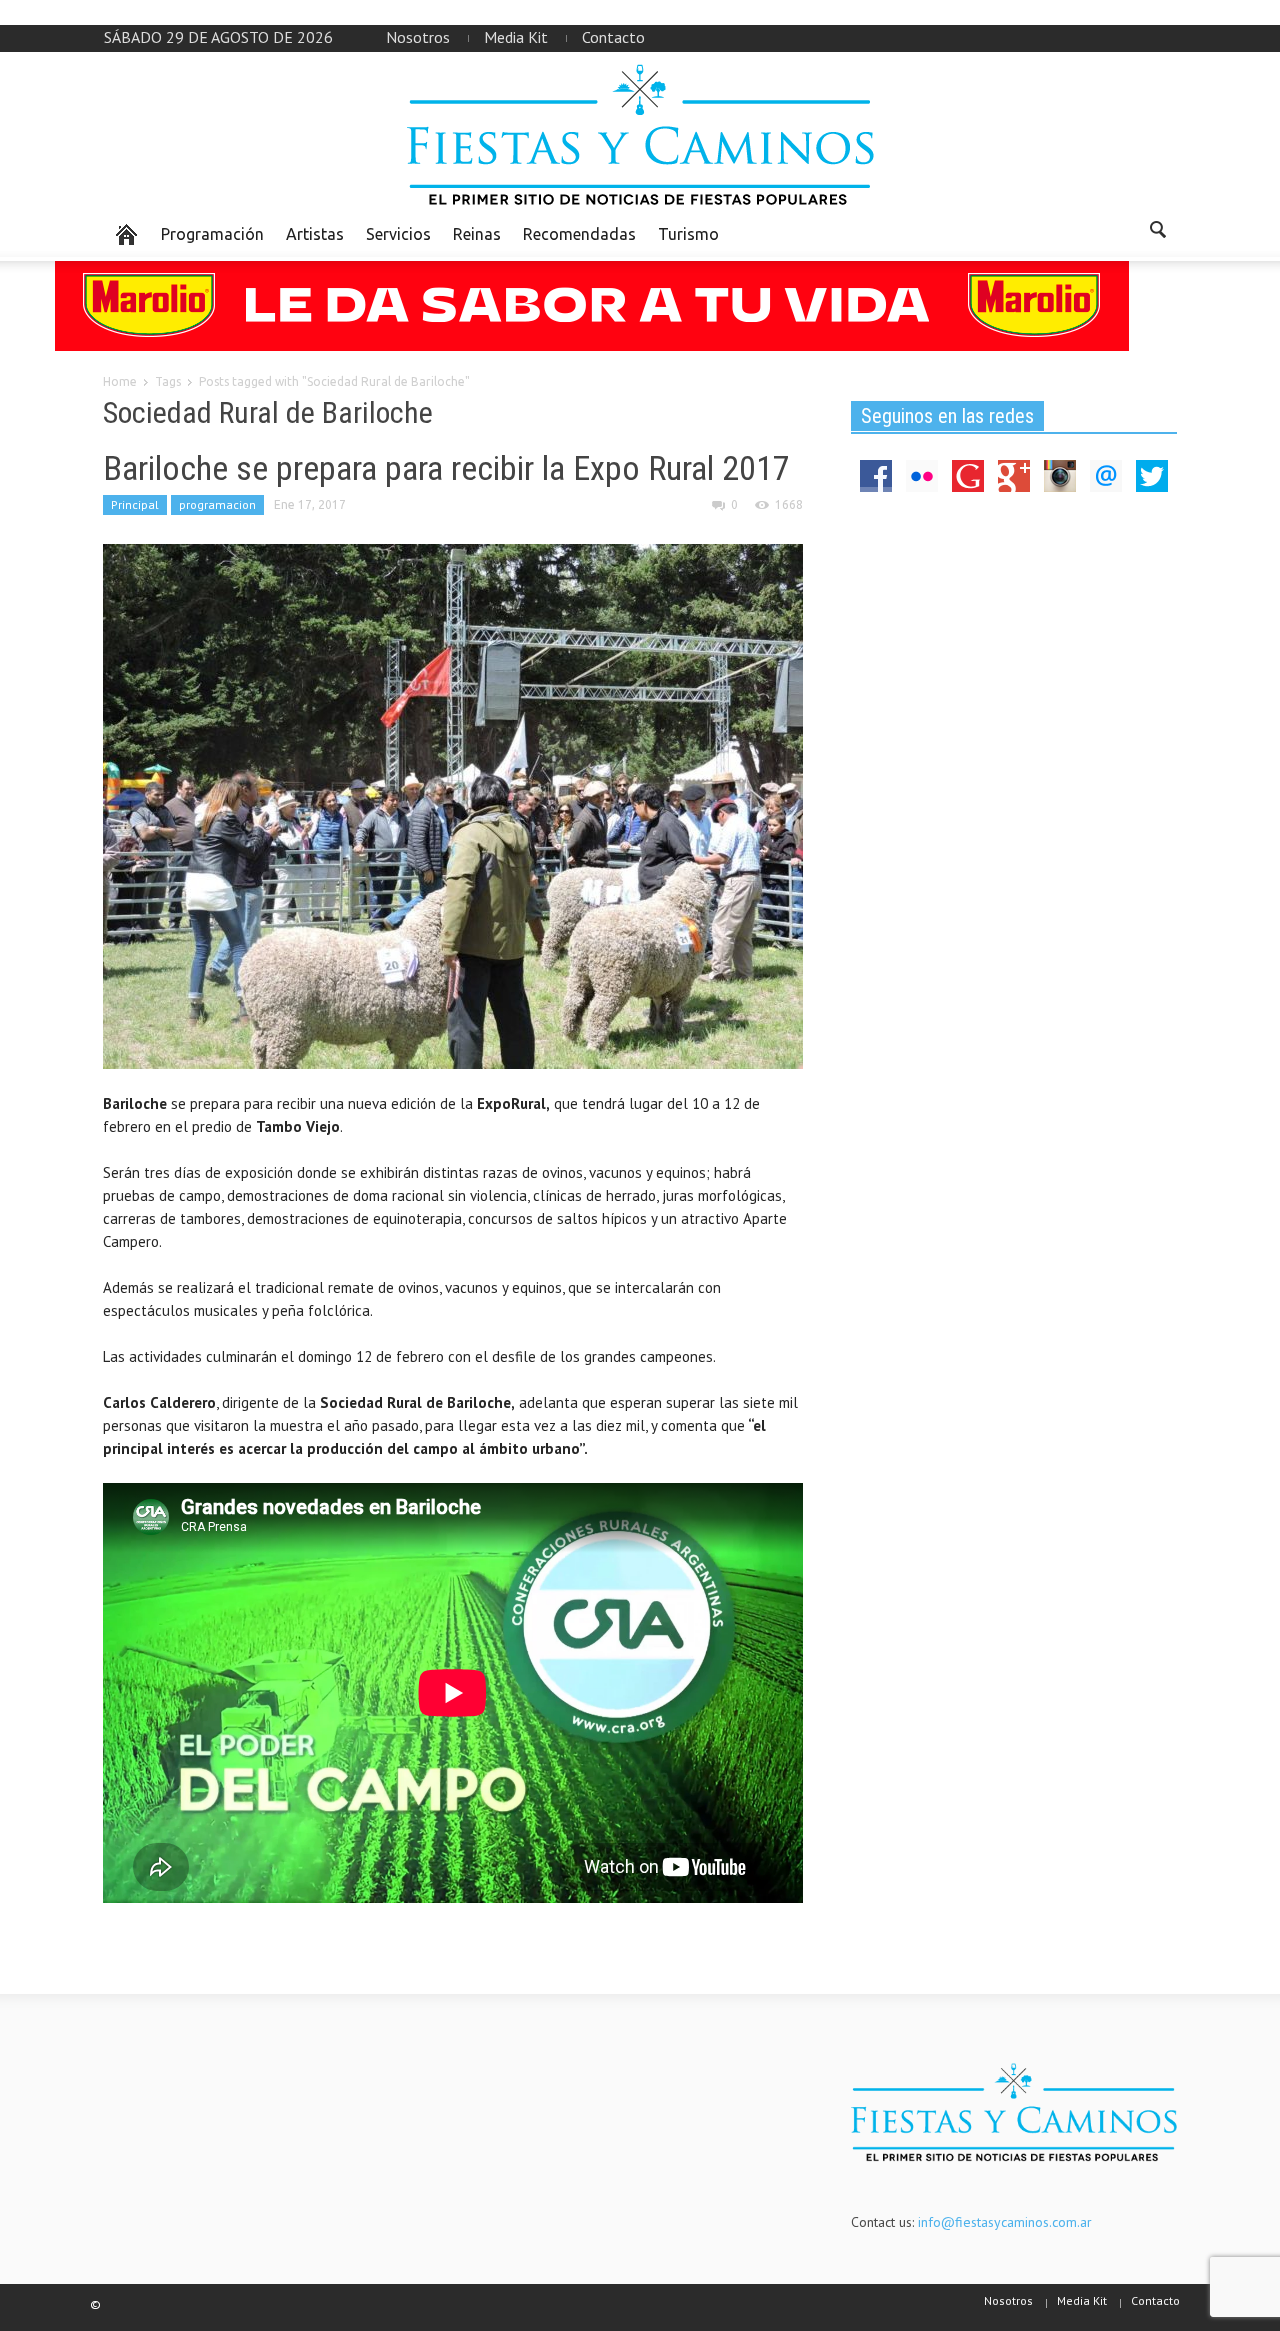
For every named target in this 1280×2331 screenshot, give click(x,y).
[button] (1157, 233)
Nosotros (418, 37)
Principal (135, 504)
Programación (212, 234)
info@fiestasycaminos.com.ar (1005, 2222)
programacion (217, 504)
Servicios (398, 234)
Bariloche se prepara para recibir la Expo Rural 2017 (446, 468)
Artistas (315, 234)
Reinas (477, 234)
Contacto (613, 37)
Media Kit (516, 37)
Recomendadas (579, 234)
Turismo (688, 234)
